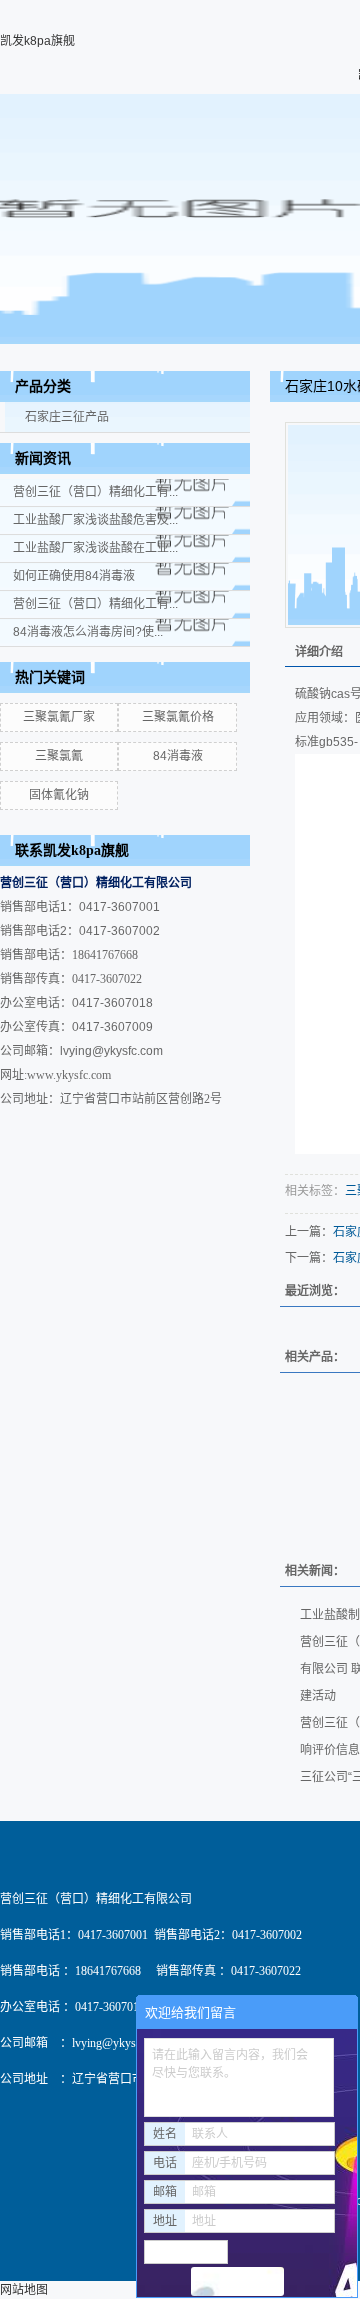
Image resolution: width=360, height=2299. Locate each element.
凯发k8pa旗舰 (37, 41)
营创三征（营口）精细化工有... (95, 492)
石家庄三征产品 (67, 417)
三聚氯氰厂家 (59, 717)
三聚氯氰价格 (178, 717)
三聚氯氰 (59, 756)
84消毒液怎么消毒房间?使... (88, 632)
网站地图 (24, 2290)
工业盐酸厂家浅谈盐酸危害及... (95, 520)
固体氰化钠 (59, 795)
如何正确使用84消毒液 (74, 576)
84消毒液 (178, 756)
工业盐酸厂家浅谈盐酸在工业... (95, 548)
